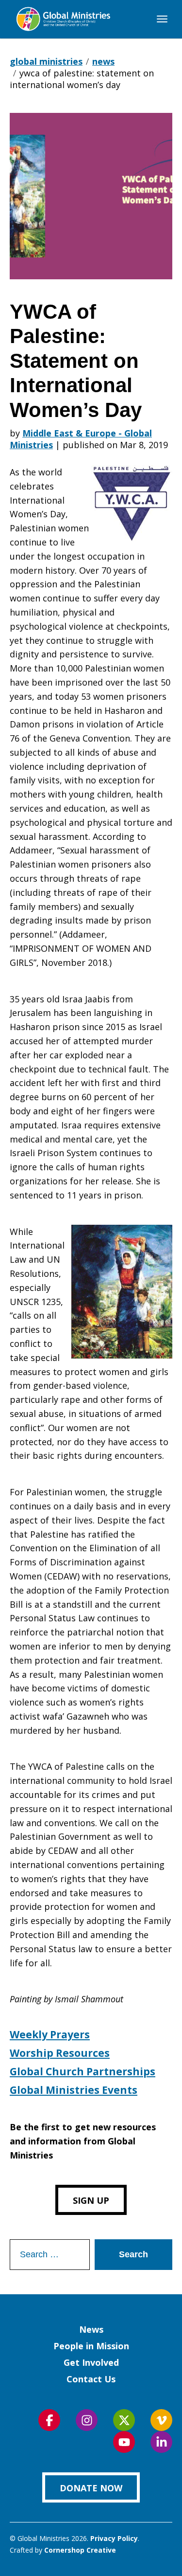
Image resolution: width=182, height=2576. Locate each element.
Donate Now (91, 2488)
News (91, 2329)
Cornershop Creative (80, 2550)
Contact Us (91, 2379)
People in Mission (91, 2346)
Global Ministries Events (74, 2090)
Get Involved (91, 2362)
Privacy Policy (114, 2538)
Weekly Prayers (50, 2034)
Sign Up (91, 2200)
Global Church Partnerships (83, 2071)
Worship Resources (60, 2053)
